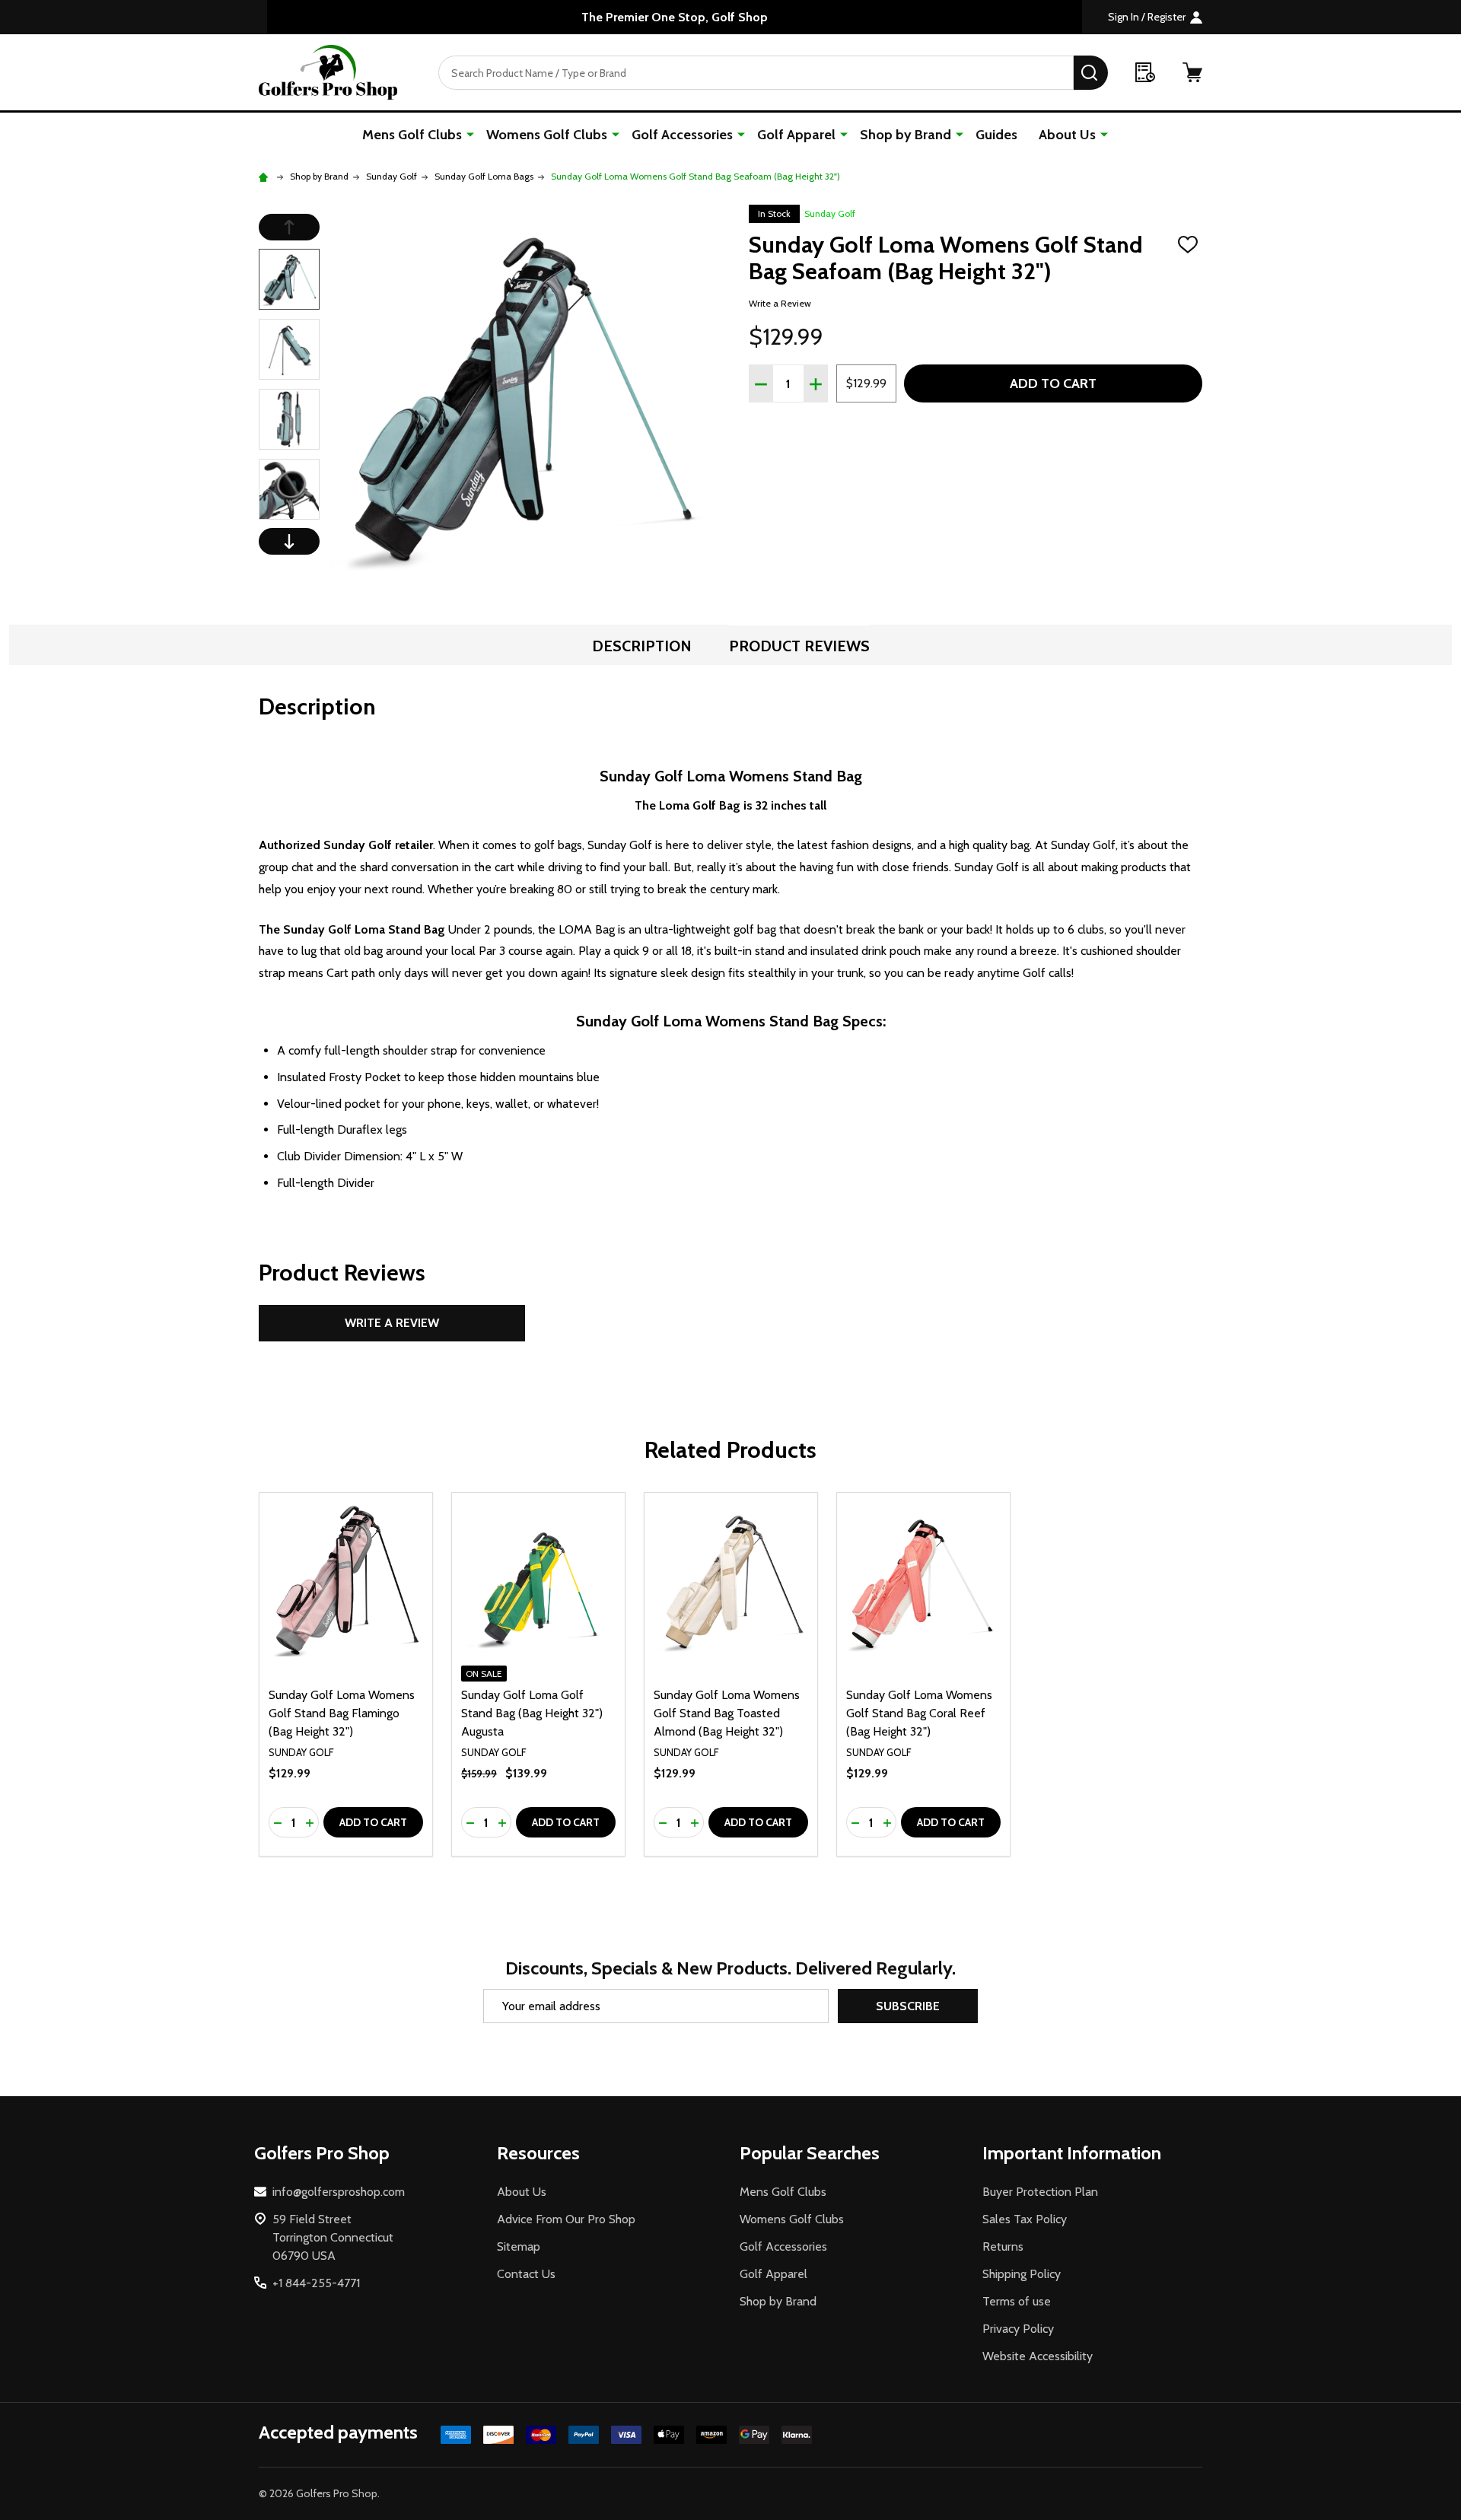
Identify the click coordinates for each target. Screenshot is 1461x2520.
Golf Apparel (796, 135)
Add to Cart (1053, 383)
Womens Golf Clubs (547, 135)
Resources (538, 2153)
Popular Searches (810, 2153)
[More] (470, 134)
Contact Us (526, 2274)
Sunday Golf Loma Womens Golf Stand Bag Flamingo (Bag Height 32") (342, 1713)
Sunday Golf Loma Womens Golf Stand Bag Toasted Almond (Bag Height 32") (727, 1713)
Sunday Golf (830, 213)
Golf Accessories (682, 135)
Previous (289, 227)
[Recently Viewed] (1145, 72)
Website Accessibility (1038, 2356)
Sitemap (519, 2246)
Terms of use (1017, 2301)
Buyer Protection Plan (1040, 2192)
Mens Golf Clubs (412, 135)
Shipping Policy (1022, 2274)
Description (642, 646)
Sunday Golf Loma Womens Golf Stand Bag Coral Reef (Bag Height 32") (919, 1713)
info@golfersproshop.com (339, 2192)
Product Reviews (799, 646)
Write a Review (780, 303)
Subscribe (908, 2006)
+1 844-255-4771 (316, 2283)
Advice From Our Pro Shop (566, 2219)
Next (289, 541)
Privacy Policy (1018, 2329)
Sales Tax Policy (1025, 2219)
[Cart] (1192, 72)
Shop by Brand (906, 135)
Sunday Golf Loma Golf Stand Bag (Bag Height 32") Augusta (532, 1713)
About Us (1067, 135)
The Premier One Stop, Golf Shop (675, 17)
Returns (1003, 2246)
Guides (996, 135)
